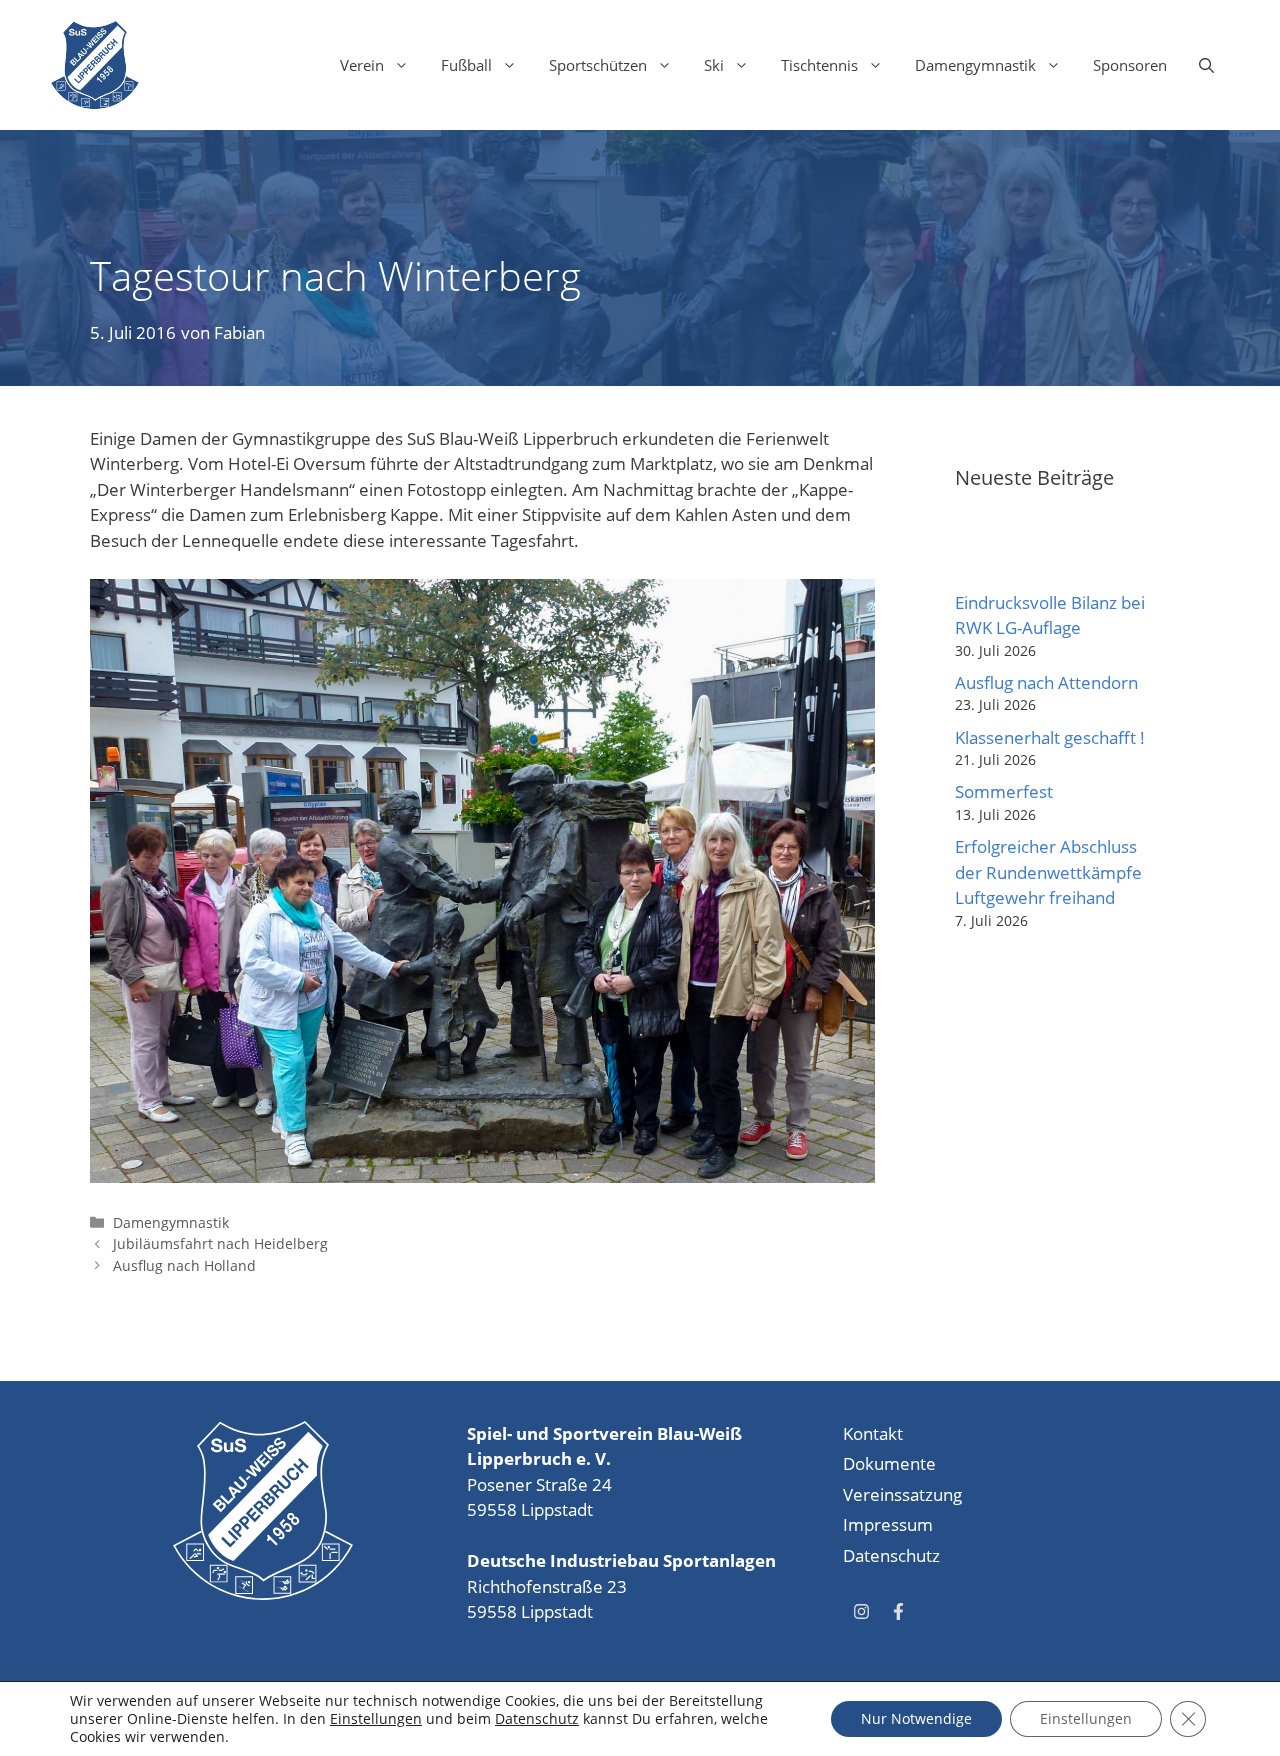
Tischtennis (819, 65)
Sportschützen (598, 65)
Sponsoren (1130, 65)
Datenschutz (891, 1555)
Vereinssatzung (902, 1494)
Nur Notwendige (916, 1718)
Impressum (888, 1524)
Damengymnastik (975, 65)
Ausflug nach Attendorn (1046, 682)
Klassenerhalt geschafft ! (1050, 737)
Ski (714, 65)
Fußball (466, 65)
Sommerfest (1004, 791)
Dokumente (889, 1463)
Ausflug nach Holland (184, 1265)
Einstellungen (376, 1719)
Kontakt (873, 1433)
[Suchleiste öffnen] (1206, 65)
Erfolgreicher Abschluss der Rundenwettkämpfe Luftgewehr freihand (1048, 872)
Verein (362, 65)
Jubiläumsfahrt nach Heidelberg (220, 1243)
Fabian (239, 332)
